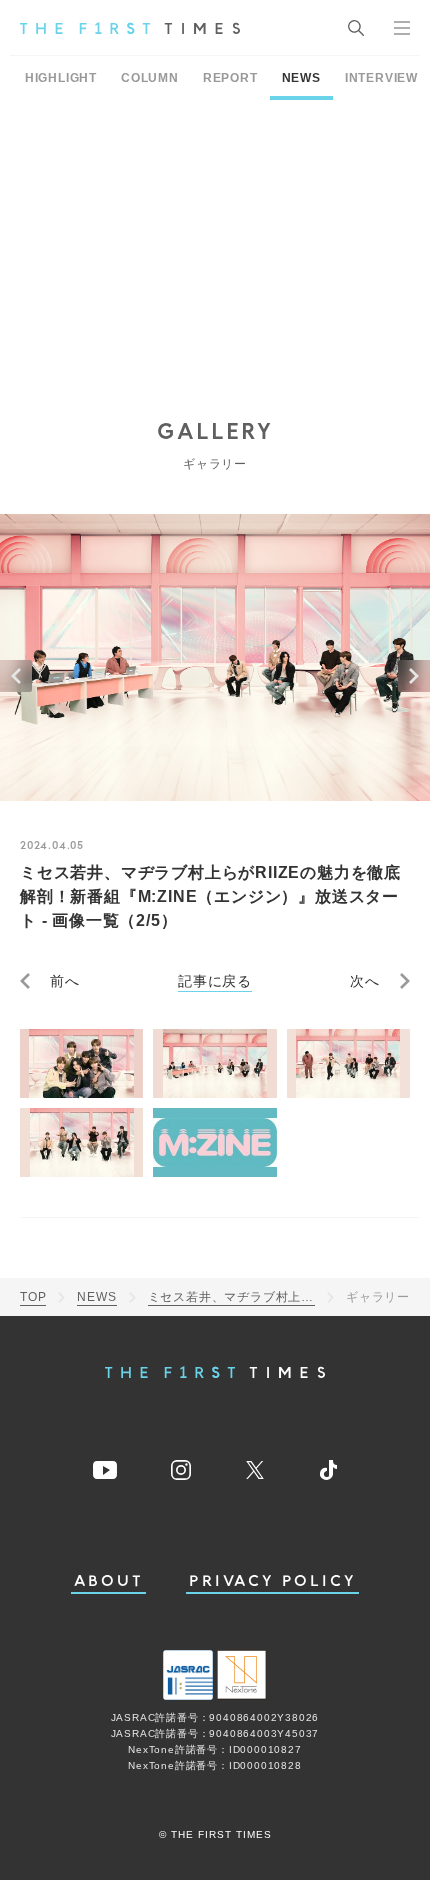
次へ (365, 981)
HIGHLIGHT (61, 78)
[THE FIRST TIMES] (130, 28)
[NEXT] (414, 676)
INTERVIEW (381, 78)
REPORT (230, 78)
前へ (65, 981)
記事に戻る (215, 981)
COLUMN (150, 78)
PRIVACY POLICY (272, 1581)
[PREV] (16, 676)
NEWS (301, 78)
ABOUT (109, 1581)
